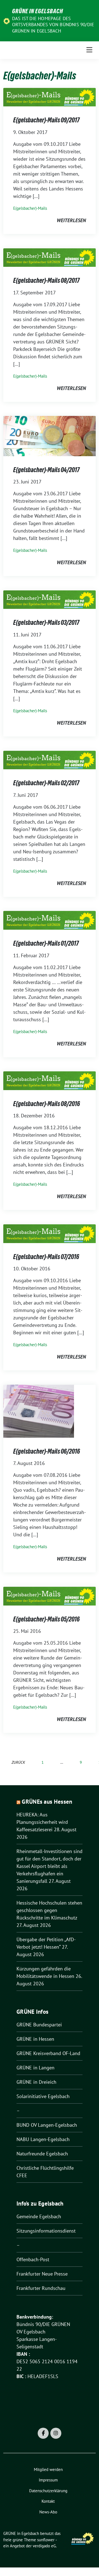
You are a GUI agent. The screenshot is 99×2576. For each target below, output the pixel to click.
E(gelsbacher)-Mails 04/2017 (46, 470)
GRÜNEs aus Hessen (47, 1802)
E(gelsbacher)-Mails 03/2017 (46, 623)
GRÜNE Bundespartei (39, 2025)
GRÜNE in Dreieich (36, 2082)
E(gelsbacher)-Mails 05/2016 (46, 1619)
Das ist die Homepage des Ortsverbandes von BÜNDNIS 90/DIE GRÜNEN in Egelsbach (53, 25)
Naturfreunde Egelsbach (42, 2154)
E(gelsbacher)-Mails (30, 208)
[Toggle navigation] (89, 50)
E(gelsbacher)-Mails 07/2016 (46, 1257)
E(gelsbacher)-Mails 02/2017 (46, 783)
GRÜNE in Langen (35, 2068)
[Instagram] (56, 2433)
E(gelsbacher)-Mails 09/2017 (46, 120)
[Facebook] (43, 2433)
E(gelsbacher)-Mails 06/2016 (47, 1451)
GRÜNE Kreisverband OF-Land (48, 2053)
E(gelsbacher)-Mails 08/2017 (46, 280)
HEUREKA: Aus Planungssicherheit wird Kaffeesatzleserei (42, 1822)
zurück (18, 1762)
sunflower (46, 2540)
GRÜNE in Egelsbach (38, 11)
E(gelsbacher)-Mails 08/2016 (47, 1104)
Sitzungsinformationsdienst (46, 2231)
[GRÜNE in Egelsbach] (7, 21)
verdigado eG (44, 2546)
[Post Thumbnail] (50, 97)
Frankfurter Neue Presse (42, 2274)
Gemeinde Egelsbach (39, 2216)
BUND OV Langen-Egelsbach (47, 2125)
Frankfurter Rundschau (41, 2288)
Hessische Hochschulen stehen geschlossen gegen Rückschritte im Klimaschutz (49, 1910)
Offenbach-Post (33, 2259)
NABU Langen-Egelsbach (43, 2139)
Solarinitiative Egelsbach (43, 2096)
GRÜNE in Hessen (35, 2039)
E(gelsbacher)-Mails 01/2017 (46, 943)
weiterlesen (71, 220)
